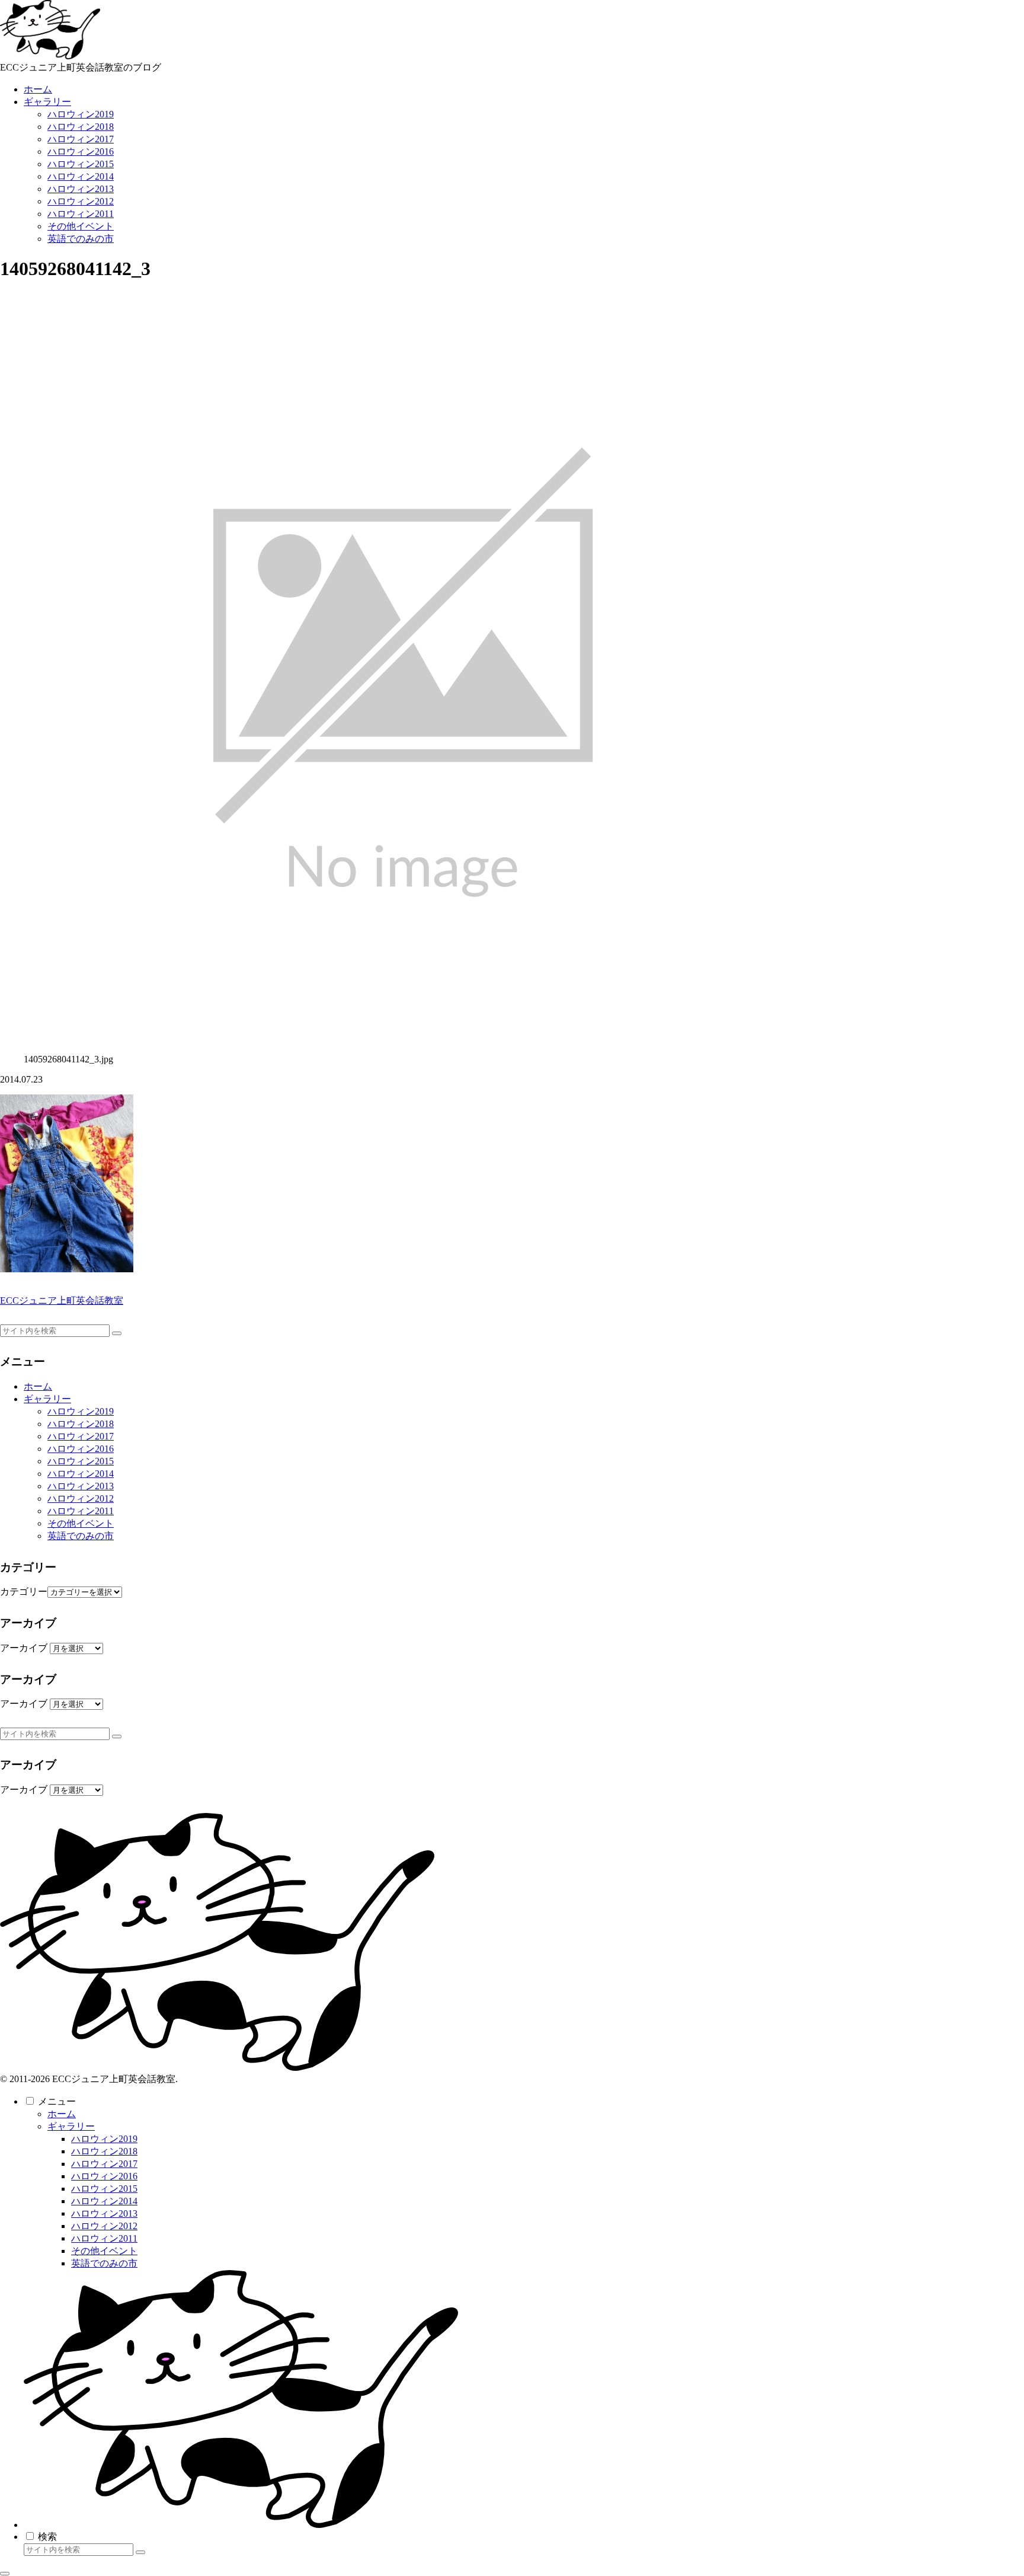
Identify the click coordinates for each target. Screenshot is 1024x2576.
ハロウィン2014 (81, 1474)
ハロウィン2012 (81, 1498)
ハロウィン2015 (81, 1461)
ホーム (38, 1386)
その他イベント (81, 1523)
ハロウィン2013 (81, 1486)
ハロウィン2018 (81, 1424)
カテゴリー (24, 1592)
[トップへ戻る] (5, 2574)
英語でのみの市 (81, 1536)
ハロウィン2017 (81, 1436)
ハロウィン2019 (81, 1411)
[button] (117, 1333)
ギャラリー (47, 1399)
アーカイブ (24, 1648)
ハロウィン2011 (81, 1511)
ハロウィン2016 (81, 1449)
